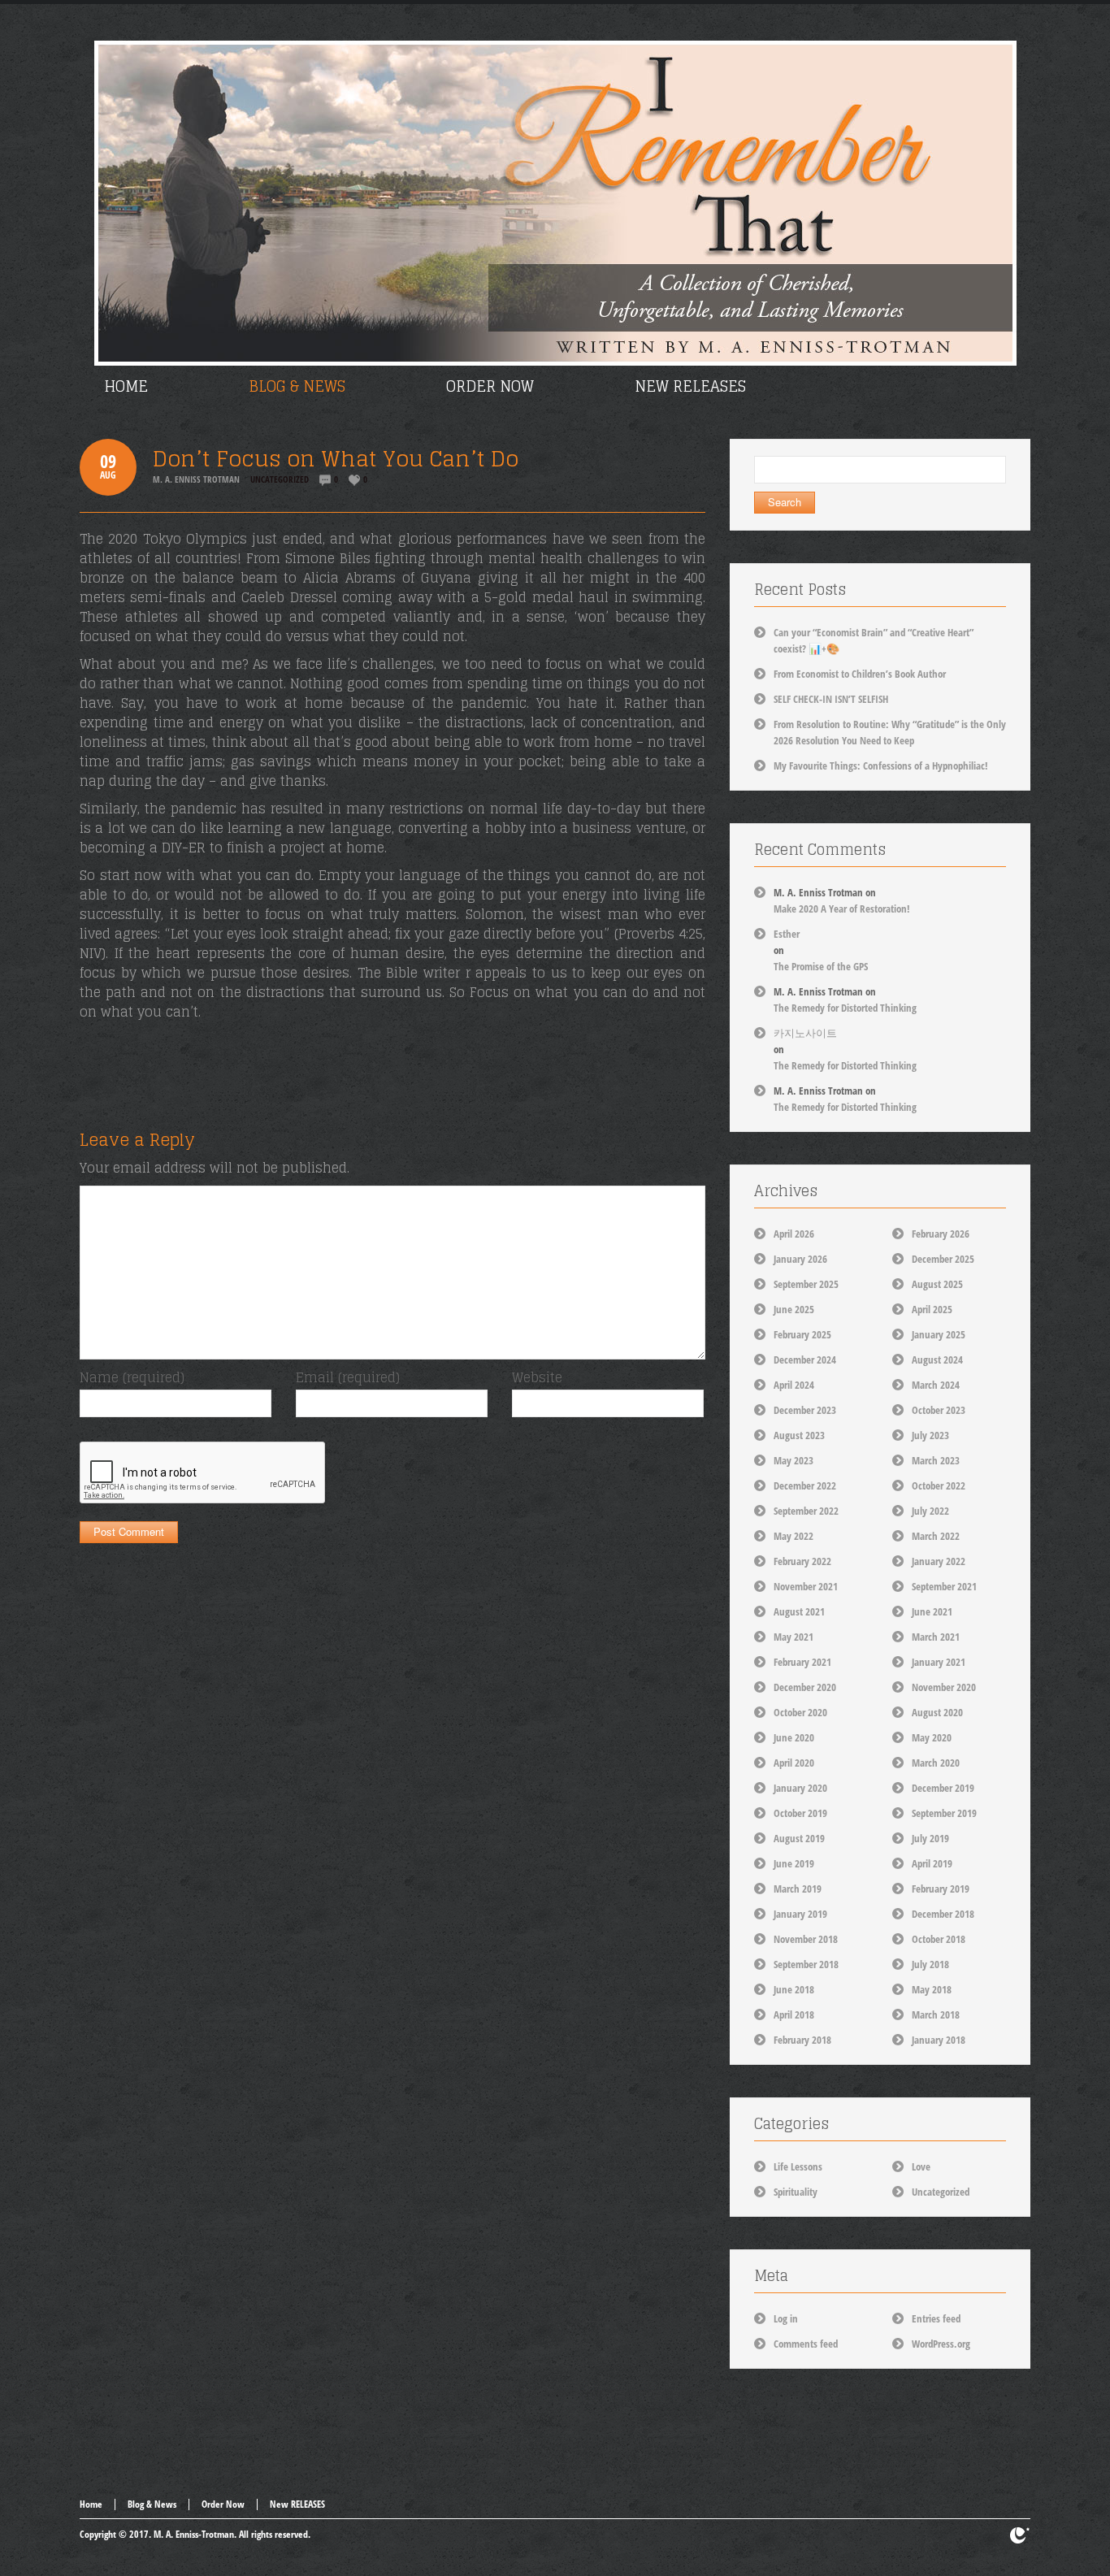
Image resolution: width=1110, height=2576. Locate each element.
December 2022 (805, 1485)
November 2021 (806, 1586)
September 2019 (944, 1813)
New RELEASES (297, 2504)
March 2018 (936, 2014)
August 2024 (937, 1360)
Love (921, 2166)
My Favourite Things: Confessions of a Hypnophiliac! (881, 765)
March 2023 (936, 1460)
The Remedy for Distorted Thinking (845, 1008)
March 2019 (798, 1889)
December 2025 (943, 1259)
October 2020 (800, 1712)
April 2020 (794, 1763)
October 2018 (939, 1939)
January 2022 (939, 1561)
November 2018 (806, 1939)
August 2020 (937, 1712)
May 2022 (793, 1536)
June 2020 (794, 1737)
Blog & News (152, 2504)
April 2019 (932, 1863)
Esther (787, 934)
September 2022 (806, 1511)
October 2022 (939, 1485)
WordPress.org (941, 2344)
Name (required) (132, 1377)
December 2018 (943, 1914)
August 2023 (799, 1435)
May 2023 (793, 1460)
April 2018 (794, 2014)
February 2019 (941, 1889)
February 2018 (802, 2040)
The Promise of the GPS (821, 966)
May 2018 (932, 1989)
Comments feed (806, 2344)
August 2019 (799, 1838)
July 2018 (930, 1964)
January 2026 (800, 1259)
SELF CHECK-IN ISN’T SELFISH (831, 699)
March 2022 (936, 1536)
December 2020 (805, 1687)
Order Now (223, 2504)
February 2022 (802, 1561)
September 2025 (806, 1284)
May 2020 (932, 1737)
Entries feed (936, 2318)
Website (537, 1377)
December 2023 (805, 1410)
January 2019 (800, 1914)
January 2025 (939, 1334)
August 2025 (937, 1284)
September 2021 (944, 1586)
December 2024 (805, 1360)
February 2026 (941, 1234)
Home (91, 2504)
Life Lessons (798, 2166)
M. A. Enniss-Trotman (194, 2534)
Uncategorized (280, 479)
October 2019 (800, 1813)
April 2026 (794, 1234)
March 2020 (936, 1763)
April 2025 (932, 1309)
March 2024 (936, 1385)
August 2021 (799, 1611)
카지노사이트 (805, 1033)
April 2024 (794, 1385)
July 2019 (930, 1838)
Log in (786, 2318)
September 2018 (806, 1964)
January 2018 (939, 2040)
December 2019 (943, 1788)
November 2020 (944, 1687)
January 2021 (939, 1662)
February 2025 (802, 1334)
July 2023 (930, 1435)
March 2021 (936, 1637)
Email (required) (348, 1377)
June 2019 (794, 1863)
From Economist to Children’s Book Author (860, 674)
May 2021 (793, 1637)
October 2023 (939, 1410)
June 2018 (794, 1989)
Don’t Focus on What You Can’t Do (336, 459)
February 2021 (802, 1662)
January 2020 (800, 1788)
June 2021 (932, 1611)
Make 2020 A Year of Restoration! (842, 909)
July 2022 (930, 1511)
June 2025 (794, 1309)
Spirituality (796, 2192)
